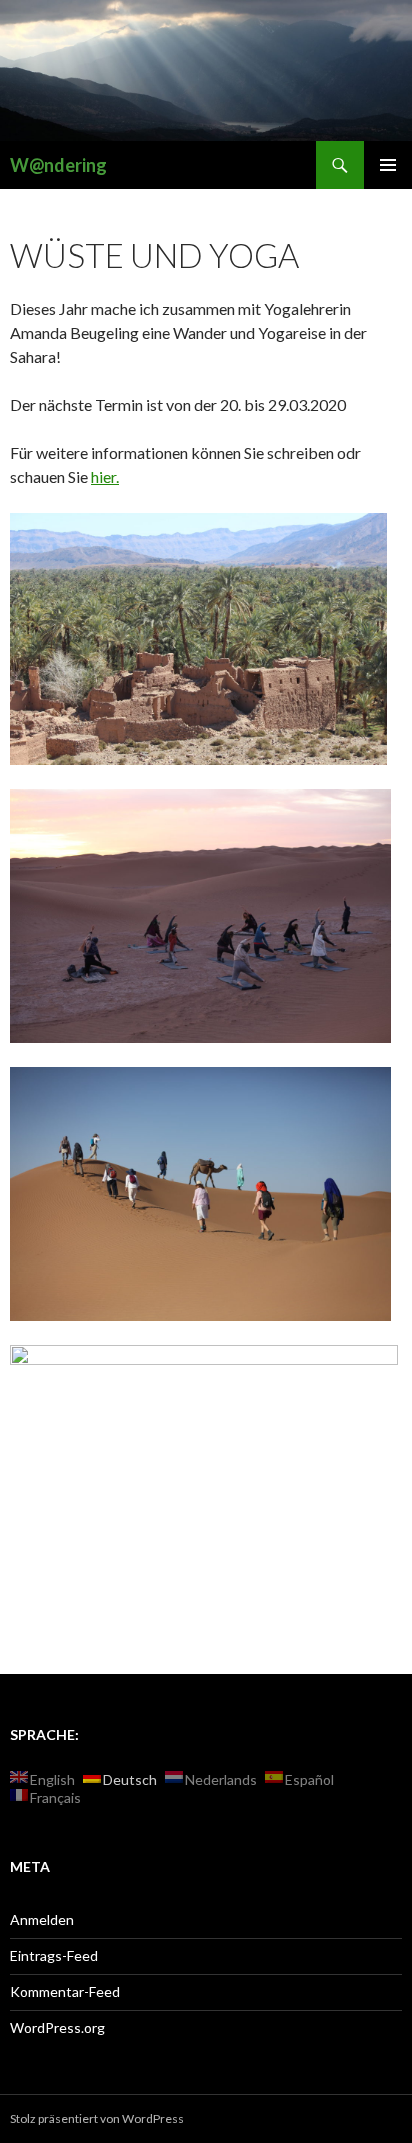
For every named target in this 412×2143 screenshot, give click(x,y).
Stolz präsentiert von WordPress (97, 2118)
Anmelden (42, 1919)
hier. (105, 476)
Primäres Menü (388, 165)
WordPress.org (57, 2027)
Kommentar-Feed (65, 1991)
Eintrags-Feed (54, 1955)
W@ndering (58, 165)
